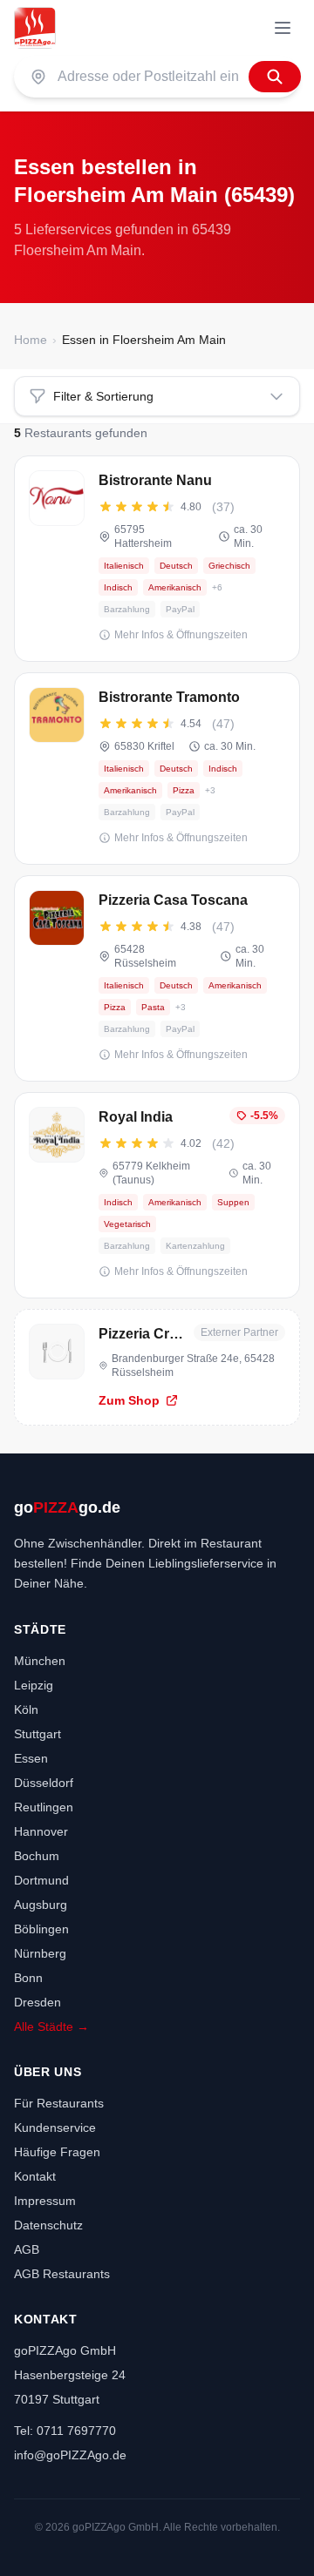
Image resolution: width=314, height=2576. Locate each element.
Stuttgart (38, 1734)
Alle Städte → (51, 2026)
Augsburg (41, 1905)
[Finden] (275, 77)
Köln (26, 1709)
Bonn (28, 1978)
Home (31, 340)
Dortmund (41, 1880)
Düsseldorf (44, 1783)
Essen (31, 1758)
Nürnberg (40, 1953)
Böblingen (41, 1929)
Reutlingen (44, 1807)
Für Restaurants (59, 2103)
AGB (27, 2249)
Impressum (45, 2201)
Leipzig (34, 1685)
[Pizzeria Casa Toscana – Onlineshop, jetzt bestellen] (157, 978)
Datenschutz (48, 2225)
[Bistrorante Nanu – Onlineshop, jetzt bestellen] (157, 559)
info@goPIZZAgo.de (70, 2455)
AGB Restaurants (62, 2274)
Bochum (37, 1856)
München (40, 1661)
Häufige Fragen (57, 2152)
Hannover (41, 1831)
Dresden (38, 2002)
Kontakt (35, 2176)
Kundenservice (55, 2128)
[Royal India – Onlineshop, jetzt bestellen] (157, 1195)
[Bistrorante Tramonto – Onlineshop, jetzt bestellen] (157, 769)
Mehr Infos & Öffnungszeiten (181, 635)
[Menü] (283, 28)
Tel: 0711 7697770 (65, 2431)
